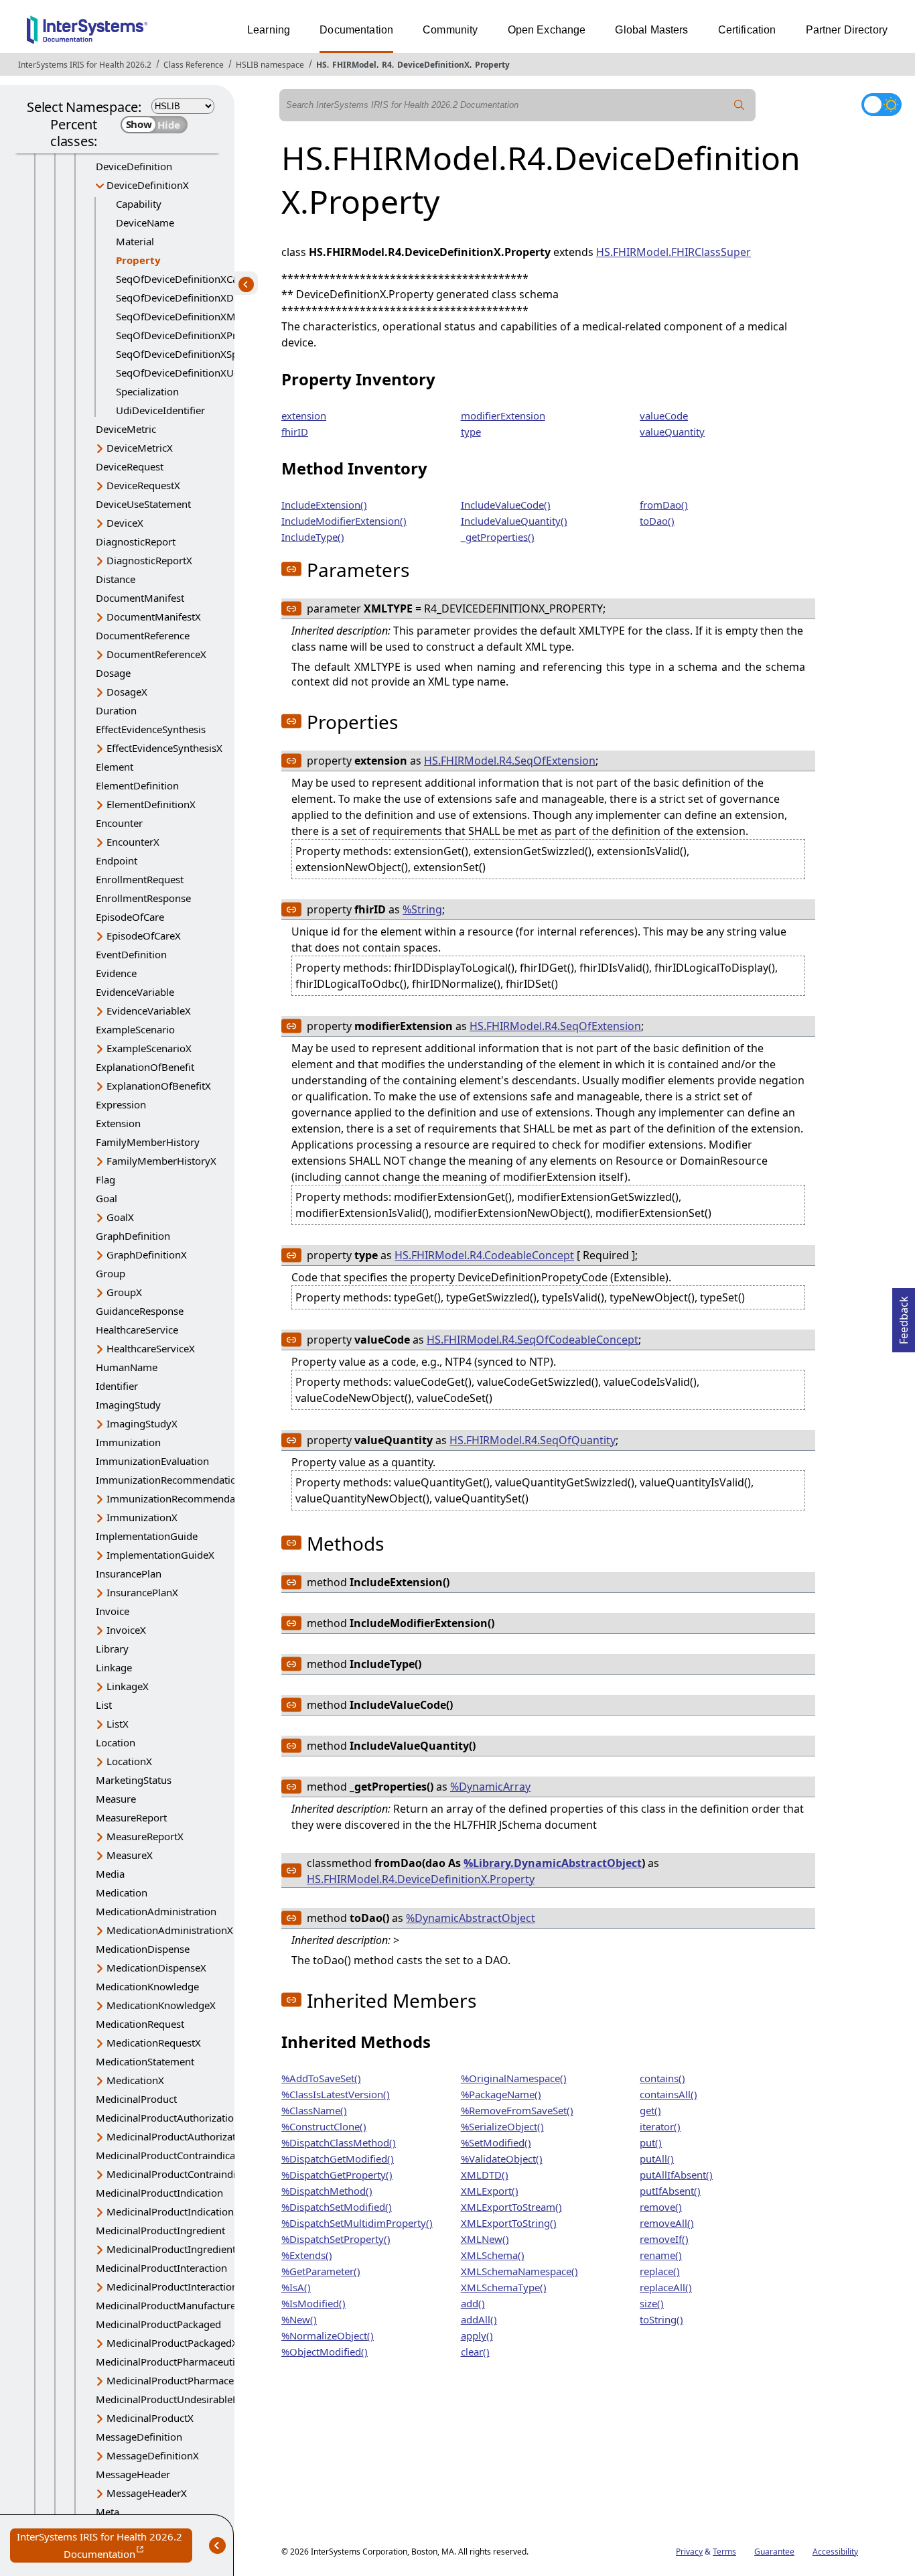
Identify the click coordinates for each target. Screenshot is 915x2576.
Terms (724, 2552)
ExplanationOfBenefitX (159, 1086)
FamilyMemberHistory (148, 1142)
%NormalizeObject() (328, 2335)
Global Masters (651, 30)
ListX (118, 1724)
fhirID (295, 432)
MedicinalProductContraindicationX (188, 2174)
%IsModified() (313, 2303)
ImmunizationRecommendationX (183, 1498)
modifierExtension (503, 415)
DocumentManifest (140, 598)
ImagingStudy (128, 1405)
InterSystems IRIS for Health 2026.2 (85, 65)
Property (492, 65)
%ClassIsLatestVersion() (336, 2094)
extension (304, 415)
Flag (105, 1179)
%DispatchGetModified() (338, 2159)
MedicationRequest (140, 2024)
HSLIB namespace (270, 65)
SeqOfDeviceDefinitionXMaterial (190, 316)
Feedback (904, 1316)
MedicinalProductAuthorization (168, 2118)
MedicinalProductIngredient (160, 2230)
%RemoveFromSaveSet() (517, 2110)
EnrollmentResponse (143, 898)
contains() (662, 2078)
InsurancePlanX (142, 1592)
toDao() (657, 521)
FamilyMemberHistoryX (161, 1161)
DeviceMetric (126, 429)
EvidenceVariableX (149, 1011)
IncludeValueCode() (506, 505)
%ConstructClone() (324, 2126)
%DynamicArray (490, 1787)
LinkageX (128, 1686)
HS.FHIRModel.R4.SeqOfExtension (510, 761)
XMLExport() (490, 2191)
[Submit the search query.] (740, 105)
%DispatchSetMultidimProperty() (357, 2223)
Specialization (147, 391)
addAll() (479, 2319)
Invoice (113, 1611)
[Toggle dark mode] (882, 105)
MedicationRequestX (154, 2043)
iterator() (660, 2126)
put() (651, 2142)
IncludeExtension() (324, 505)
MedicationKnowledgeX (161, 2005)
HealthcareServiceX (151, 1348)
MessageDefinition (139, 2437)
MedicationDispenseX (156, 1968)
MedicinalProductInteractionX (175, 2287)
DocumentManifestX (154, 617)
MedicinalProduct (136, 2099)
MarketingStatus (134, 1780)
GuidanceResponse (140, 1311)
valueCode (664, 415)
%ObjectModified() (325, 2352)
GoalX (120, 1217)
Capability (139, 204)
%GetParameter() (321, 2271)
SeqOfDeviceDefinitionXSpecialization (203, 354)
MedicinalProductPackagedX (172, 2343)
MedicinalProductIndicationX (173, 2211)
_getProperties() (498, 537)
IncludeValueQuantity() (514, 521)
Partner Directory (847, 30)
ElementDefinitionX (151, 804)
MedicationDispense (143, 1949)
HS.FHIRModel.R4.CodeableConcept (484, 1255)
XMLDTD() (485, 2175)
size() (652, 2303)
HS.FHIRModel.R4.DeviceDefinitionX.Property (421, 1879)
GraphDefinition (133, 1236)
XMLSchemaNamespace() (519, 2271)
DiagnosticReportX (149, 560)
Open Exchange (547, 30)
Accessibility (835, 2552)
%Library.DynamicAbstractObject (553, 1863)
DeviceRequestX (143, 485)
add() (473, 2303)
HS (322, 65)
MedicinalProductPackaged (158, 2324)
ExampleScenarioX (149, 1048)
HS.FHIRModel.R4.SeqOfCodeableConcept (533, 1340)
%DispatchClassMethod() (339, 2142)
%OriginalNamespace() (514, 2078)
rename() (661, 2255)
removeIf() (664, 2239)
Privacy (689, 2552)
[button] (291, 569)
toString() (661, 2319)
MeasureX (130, 1855)
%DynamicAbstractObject (471, 1918)
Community (450, 30)
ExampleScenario (135, 1029)
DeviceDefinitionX (433, 65)
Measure (116, 1799)
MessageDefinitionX (153, 2455)
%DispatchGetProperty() (337, 2175)
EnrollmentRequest (140, 879)
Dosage (113, 673)
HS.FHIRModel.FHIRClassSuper (674, 252)
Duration (116, 710)
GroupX (124, 1292)
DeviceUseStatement (143, 504)
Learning (269, 30)
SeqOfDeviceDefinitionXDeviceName (200, 298)
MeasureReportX (145, 1836)
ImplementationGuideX (160, 1555)
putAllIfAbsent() (676, 2175)
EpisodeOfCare (130, 917)
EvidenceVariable (135, 992)
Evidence (116, 973)
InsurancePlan (129, 1573)
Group (111, 1273)
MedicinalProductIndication (159, 2193)
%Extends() (307, 2255)
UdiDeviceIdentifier (160, 410)
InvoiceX (126, 1630)
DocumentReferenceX (156, 654)
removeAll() (667, 2223)
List (104, 1705)
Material (135, 241)
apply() (477, 2335)
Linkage (114, 1667)
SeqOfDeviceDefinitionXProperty (191, 335)
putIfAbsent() (670, 2191)
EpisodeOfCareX (144, 936)
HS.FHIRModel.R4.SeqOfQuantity (533, 1440)
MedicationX (135, 2080)
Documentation (356, 30)
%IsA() (296, 2287)
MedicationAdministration (156, 1911)
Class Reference (194, 65)
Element (115, 767)
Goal (107, 1198)
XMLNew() (485, 2239)
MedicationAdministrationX (170, 1930)
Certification (747, 30)
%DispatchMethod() (327, 2191)
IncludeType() (313, 537)
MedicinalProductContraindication (174, 2155)
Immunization (128, 1442)
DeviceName (145, 222)
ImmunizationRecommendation (169, 1480)
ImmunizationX (142, 1517)
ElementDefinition (137, 785)
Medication (122, 1892)
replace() (660, 2271)
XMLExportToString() (509, 2223)
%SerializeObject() (502, 2126)
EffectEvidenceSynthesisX (164, 748)
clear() (475, 2352)
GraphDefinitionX (147, 1254)
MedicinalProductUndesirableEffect (177, 2399)
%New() (299, 2319)
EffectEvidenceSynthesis (151, 729)
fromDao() (664, 505)
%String (422, 909)
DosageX (127, 692)
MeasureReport (131, 1817)
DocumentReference (143, 635)
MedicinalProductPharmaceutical (172, 2362)
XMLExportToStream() (511, 2207)
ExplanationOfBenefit (145, 1067)
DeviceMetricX (140, 448)
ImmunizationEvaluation (152, 1461)
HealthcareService (137, 1330)
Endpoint (117, 860)
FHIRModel (354, 65)
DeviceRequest (130, 466)
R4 (387, 65)
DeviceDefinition (134, 166)
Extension (118, 1123)
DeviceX (125, 523)
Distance (116, 579)
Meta (108, 2512)
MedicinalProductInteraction (161, 2268)
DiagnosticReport (136, 541)
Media (110, 1874)
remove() (661, 2207)
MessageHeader (133, 2474)
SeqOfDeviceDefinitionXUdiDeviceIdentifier (216, 373)
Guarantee (774, 2552)
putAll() (657, 2159)
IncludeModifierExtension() (344, 521)
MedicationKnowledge (147, 1986)
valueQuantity (672, 432)
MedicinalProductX (150, 2418)
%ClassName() (314, 2110)
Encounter (119, 823)
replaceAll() (666, 2287)
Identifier (117, 1386)
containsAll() (668, 2094)
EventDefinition (131, 954)
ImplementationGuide (147, 1536)
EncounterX (133, 842)
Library (112, 1649)
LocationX (129, 1761)
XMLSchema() (493, 2255)
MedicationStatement (145, 2061)
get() (650, 2110)
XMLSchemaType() (504, 2287)
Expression (121, 1104)
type (471, 432)
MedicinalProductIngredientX (174, 2249)
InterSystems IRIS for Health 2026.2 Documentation (104, 2546)
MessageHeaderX (147, 2493)
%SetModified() (496, 2142)
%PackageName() (501, 2094)
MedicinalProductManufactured (169, 2305)
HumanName (127, 1367)
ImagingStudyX (142, 1423)
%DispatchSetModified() (337, 2207)
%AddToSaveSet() (321, 2078)
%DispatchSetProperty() (336, 2239)
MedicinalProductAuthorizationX (182, 2136)
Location (116, 1742)
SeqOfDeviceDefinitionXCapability (194, 279)
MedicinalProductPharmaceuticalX (186, 2380)
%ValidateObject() (502, 2159)
